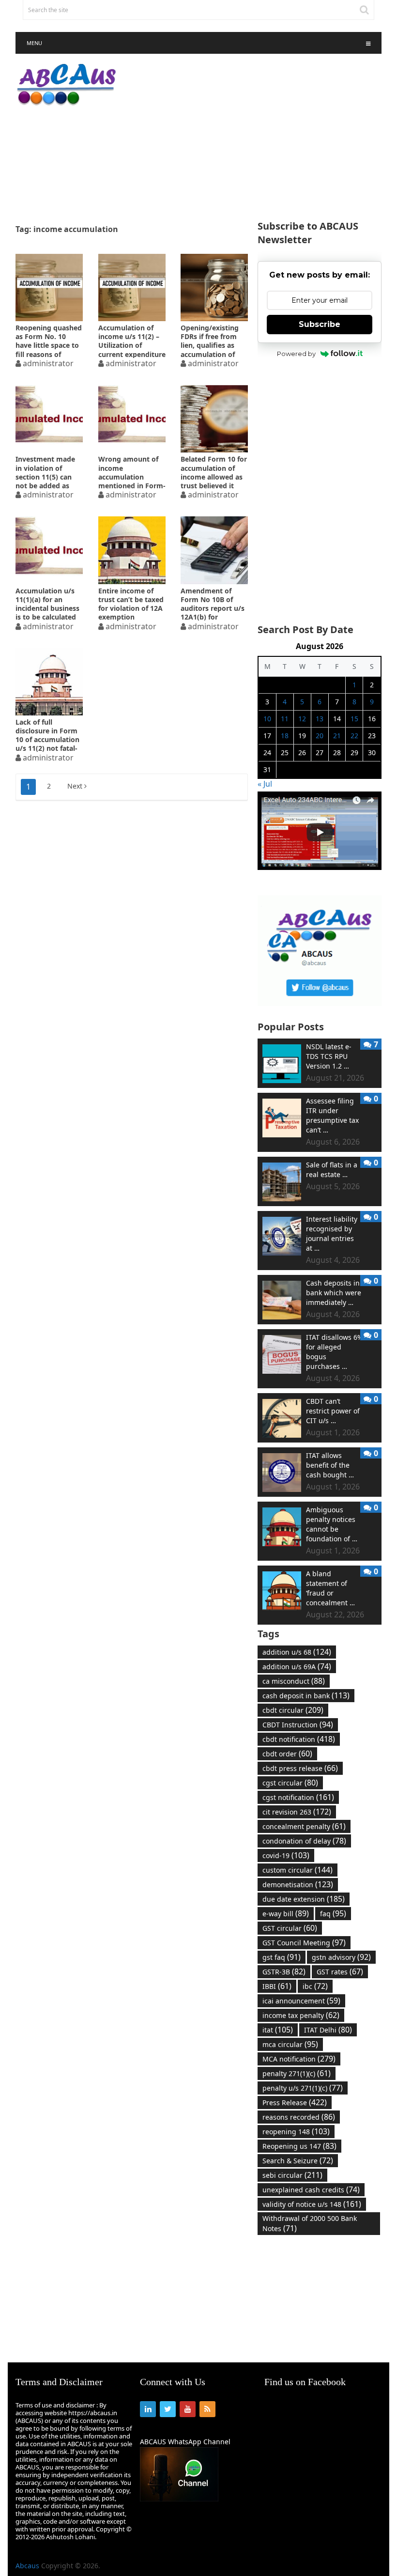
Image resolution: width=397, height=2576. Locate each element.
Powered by (296, 354)
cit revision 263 (297, 1812)
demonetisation (298, 1884)
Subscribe (320, 324)
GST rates (340, 1971)
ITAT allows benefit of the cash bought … (330, 1465)
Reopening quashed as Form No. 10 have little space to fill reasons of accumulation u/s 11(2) (49, 341)
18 (285, 736)
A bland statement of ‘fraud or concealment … (330, 1588)
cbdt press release (300, 1768)
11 (285, 719)
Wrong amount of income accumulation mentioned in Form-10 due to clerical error (132, 472)
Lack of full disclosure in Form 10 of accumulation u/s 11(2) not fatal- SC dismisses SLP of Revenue (48, 735)
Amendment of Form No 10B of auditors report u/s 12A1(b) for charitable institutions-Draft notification (213, 604)
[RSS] (207, 2409)
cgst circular (290, 1783)
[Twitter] (168, 2409)
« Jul (265, 784)
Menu (34, 43)
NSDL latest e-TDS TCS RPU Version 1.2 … (329, 1056)
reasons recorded (299, 2117)
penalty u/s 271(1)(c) (303, 2088)
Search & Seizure (298, 2160)
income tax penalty (301, 2015)
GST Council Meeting (304, 1942)
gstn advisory (341, 1957)
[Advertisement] (261, 138)
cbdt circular (293, 1710)
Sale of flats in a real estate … (332, 1170)
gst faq (282, 1957)
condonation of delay (304, 1841)
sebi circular (292, 2175)
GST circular (290, 1928)
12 (302, 719)
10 (267, 719)
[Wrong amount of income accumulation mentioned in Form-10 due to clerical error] (132, 419)
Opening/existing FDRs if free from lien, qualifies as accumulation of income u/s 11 (210, 341)
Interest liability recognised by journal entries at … (332, 1234)
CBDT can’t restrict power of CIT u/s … (333, 1411)
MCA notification (299, 2059)
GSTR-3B (284, 1971)
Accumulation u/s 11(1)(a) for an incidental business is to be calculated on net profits (47, 604)
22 (354, 736)
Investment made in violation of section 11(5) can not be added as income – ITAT (45, 472)
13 (320, 719)
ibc (315, 1986)
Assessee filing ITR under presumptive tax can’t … (332, 1115)
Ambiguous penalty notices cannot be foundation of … (332, 1524)
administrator (48, 363)
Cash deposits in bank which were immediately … (334, 1293)
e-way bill (286, 1913)
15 (354, 719)
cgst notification (298, 1797)
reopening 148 (296, 2131)
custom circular (298, 1870)
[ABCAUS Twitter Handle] (319, 1003)
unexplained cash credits (311, 2189)
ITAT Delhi (328, 2030)
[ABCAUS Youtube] (319, 867)
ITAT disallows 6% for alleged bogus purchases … (335, 1352)
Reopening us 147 (299, 2146)
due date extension (304, 1899)
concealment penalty (304, 1826)
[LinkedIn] (148, 2409)
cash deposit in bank (306, 1695)
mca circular (290, 2044)
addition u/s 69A (297, 1666)
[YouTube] (188, 2409)
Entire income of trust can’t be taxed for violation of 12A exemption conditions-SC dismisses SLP (131, 604)
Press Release (295, 2102)
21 (337, 736)
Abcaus (27, 2566)
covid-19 (286, 1855)
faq (333, 1913)
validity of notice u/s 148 (312, 2204)
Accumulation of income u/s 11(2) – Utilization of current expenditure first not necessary (132, 341)
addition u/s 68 (297, 1652)
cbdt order (287, 1754)
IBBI (277, 1986)
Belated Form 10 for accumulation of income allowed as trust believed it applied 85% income (214, 472)
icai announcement (301, 2001)
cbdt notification (299, 1739)
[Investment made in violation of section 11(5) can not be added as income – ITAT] (49, 419)
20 (320, 736)
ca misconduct (294, 1681)
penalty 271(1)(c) (297, 2073)
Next (76, 786)
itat (278, 2030)
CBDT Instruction (298, 1724)
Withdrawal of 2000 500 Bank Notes (310, 2224)
